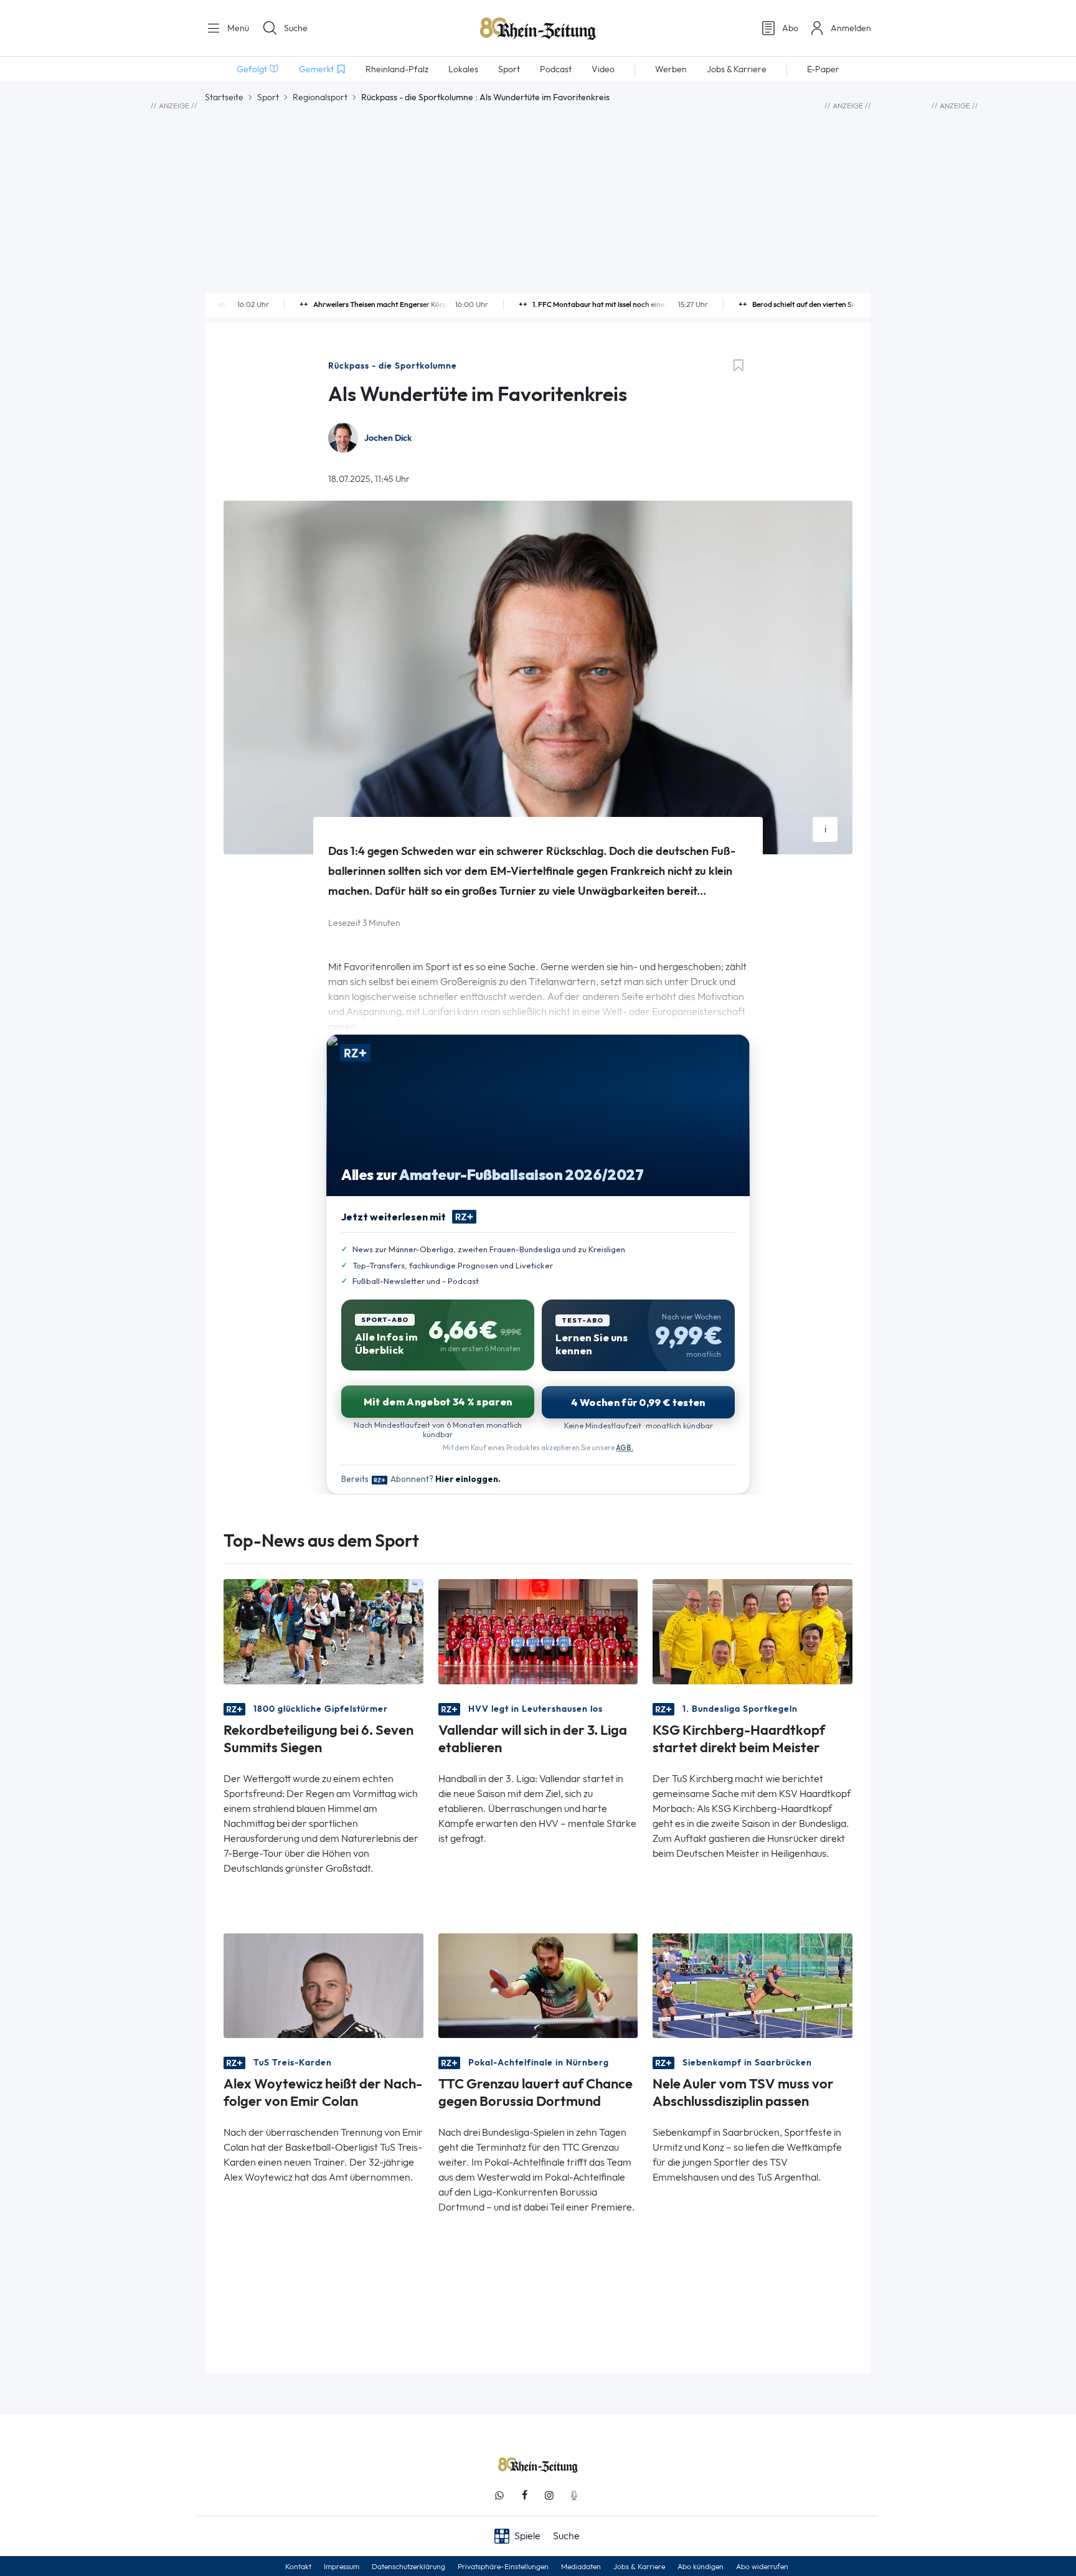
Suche (296, 28)
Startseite (224, 97)
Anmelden (851, 28)
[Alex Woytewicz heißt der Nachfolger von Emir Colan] (323, 1985)
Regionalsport (320, 97)
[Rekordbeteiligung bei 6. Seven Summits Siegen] (323, 1630)
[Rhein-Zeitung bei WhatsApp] (499, 2495)
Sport (268, 97)
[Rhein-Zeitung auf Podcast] (574, 2495)
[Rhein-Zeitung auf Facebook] (524, 2495)
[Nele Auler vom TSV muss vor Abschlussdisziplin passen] (753, 1985)
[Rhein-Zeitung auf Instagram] (549, 2495)
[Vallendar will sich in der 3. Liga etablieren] (538, 1630)
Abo (790, 28)
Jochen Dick (388, 438)
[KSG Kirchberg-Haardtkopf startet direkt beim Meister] (753, 1630)
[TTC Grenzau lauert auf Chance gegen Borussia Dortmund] (538, 1985)
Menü (237, 28)
